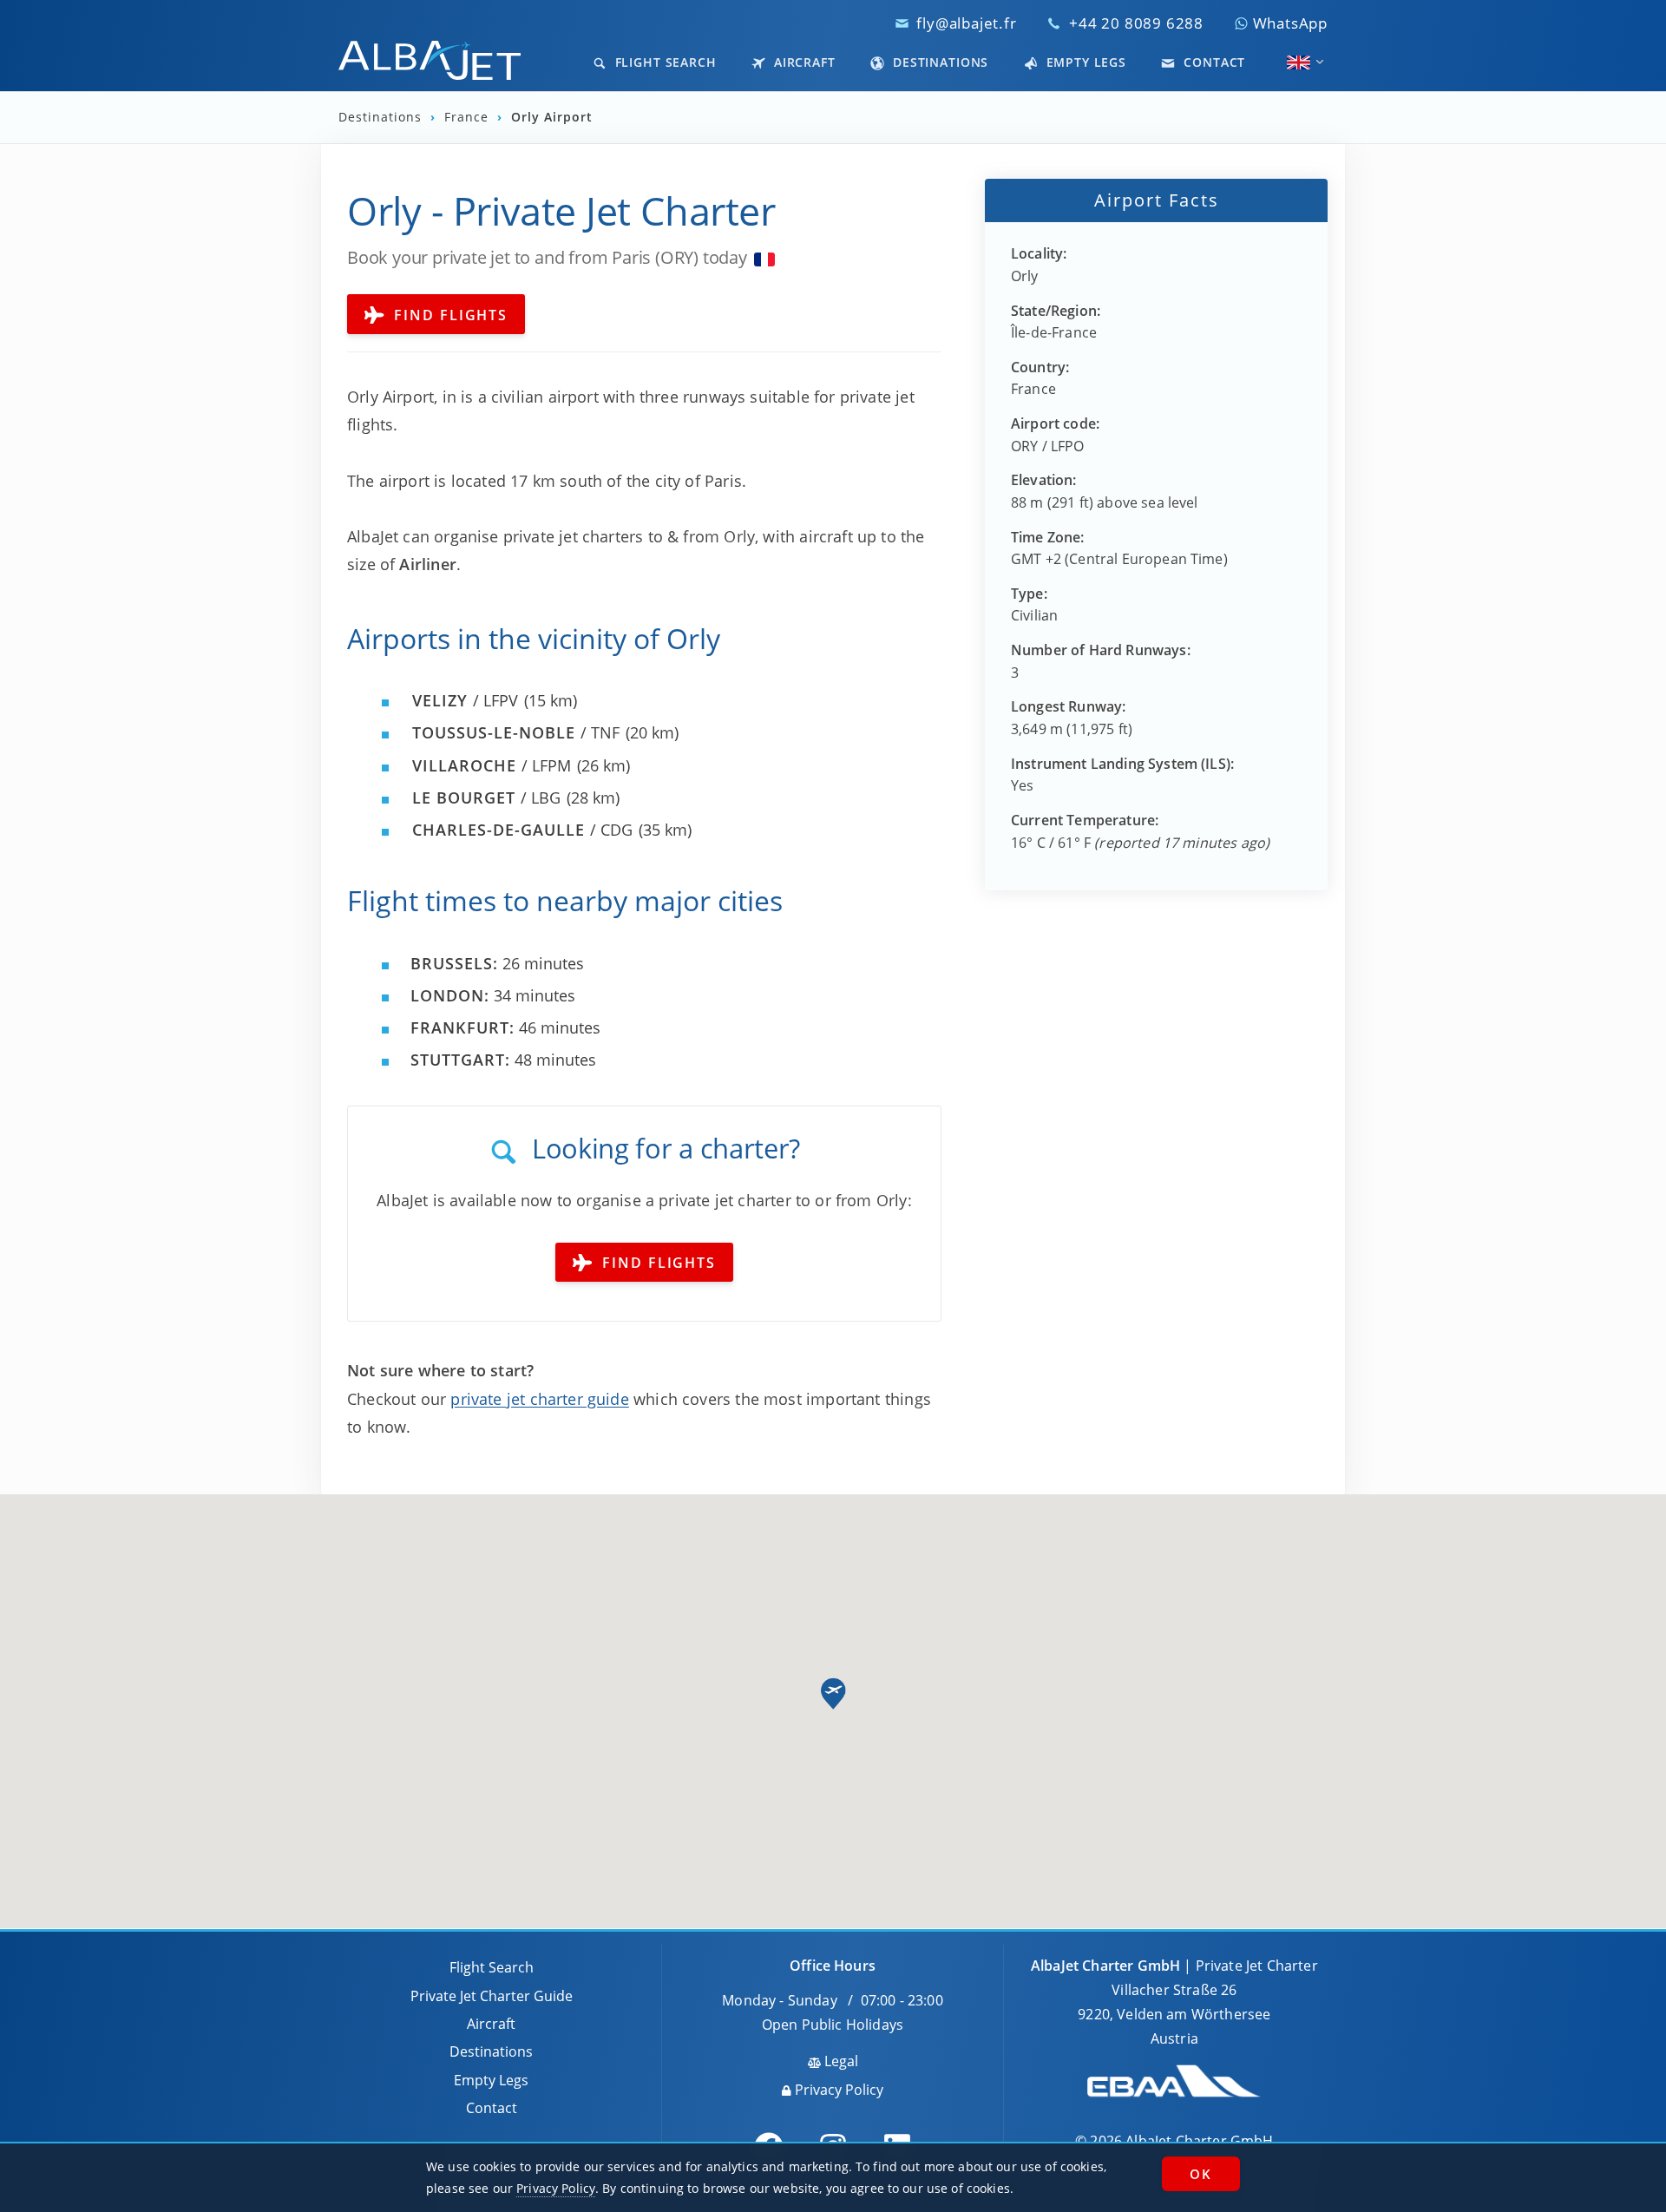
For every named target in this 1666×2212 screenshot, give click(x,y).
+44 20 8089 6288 (1136, 23)
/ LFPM (492, 765)
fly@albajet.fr (966, 23)
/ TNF (516, 732)
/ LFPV (465, 700)
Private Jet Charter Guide (492, 1996)
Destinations (938, 62)
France (469, 117)
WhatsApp (1288, 23)
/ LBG (486, 798)
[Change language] (1299, 62)
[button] (833, 1694)
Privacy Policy (837, 2090)
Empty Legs (1084, 62)
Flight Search (664, 62)
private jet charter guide (540, 1399)
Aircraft (803, 62)
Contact (1212, 62)
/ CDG (522, 830)
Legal (840, 2061)
